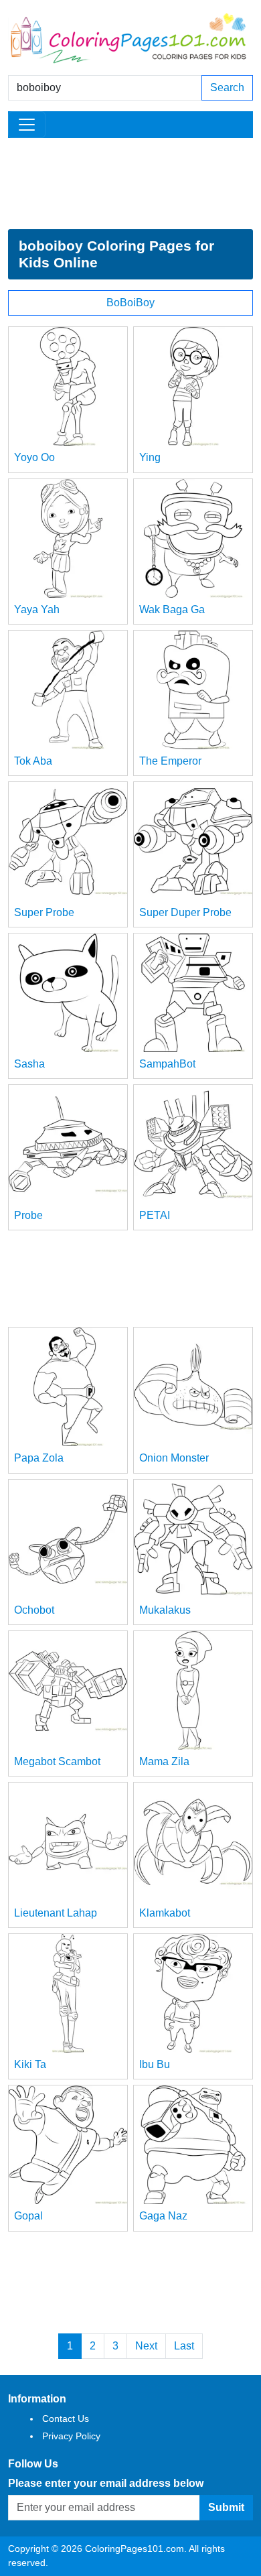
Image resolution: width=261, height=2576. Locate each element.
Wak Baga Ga (172, 609)
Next (146, 2346)
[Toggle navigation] (27, 125)
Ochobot (34, 1610)
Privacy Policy (71, 2436)
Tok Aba (33, 761)
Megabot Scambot (57, 1761)
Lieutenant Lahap (56, 1913)
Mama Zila (164, 1761)
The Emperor (170, 761)
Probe (28, 1215)
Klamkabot (165, 1913)
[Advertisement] (130, 184)
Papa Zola (39, 1458)
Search (227, 87)
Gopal (28, 2216)
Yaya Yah (37, 609)
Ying (150, 457)
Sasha (29, 1064)
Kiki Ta (30, 2064)
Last (184, 2346)
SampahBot (167, 1064)
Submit (226, 2507)
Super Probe (44, 912)
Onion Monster (174, 1458)
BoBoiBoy (130, 303)
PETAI (155, 1215)
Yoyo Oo (34, 457)
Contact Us (66, 2419)
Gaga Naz (163, 2216)
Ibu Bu (155, 2064)
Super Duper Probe (185, 912)
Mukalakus (165, 1610)
